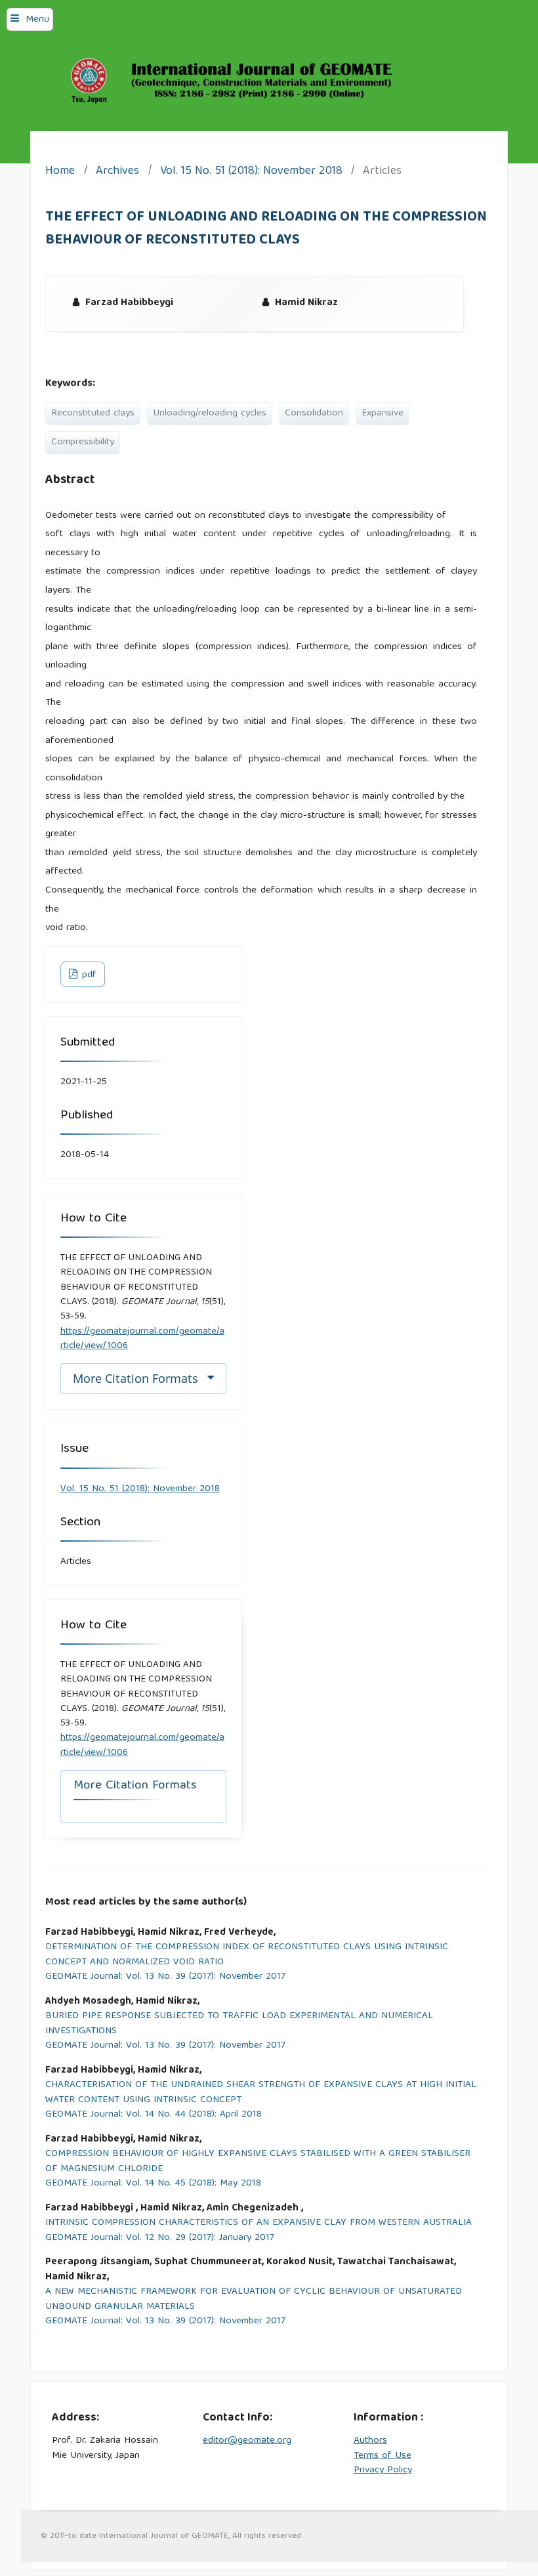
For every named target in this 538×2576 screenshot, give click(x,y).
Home (60, 172)
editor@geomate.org (247, 2441)
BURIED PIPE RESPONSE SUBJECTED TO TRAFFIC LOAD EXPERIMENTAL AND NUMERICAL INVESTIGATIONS (239, 2024)
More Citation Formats (135, 1378)
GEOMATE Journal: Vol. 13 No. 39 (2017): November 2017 (165, 1977)
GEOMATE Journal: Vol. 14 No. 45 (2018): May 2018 (153, 2184)
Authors (370, 2441)
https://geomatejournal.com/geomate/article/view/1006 (142, 1339)
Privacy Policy (383, 2470)
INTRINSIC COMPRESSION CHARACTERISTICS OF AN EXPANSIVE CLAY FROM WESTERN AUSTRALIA (259, 2223)
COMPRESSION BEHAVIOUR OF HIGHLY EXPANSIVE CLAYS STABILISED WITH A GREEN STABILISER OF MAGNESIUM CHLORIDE (258, 2162)
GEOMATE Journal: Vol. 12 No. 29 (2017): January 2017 (160, 2238)
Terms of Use (383, 2456)
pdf (88, 975)
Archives (117, 172)
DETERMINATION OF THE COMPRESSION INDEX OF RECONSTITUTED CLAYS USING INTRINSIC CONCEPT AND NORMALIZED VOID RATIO (247, 1955)
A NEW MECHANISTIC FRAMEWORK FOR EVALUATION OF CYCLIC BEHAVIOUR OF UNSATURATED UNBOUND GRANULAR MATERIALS (254, 2299)
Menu (37, 20)
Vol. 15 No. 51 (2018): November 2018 (251, 172)
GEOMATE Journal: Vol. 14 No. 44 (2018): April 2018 (154, 2115)
